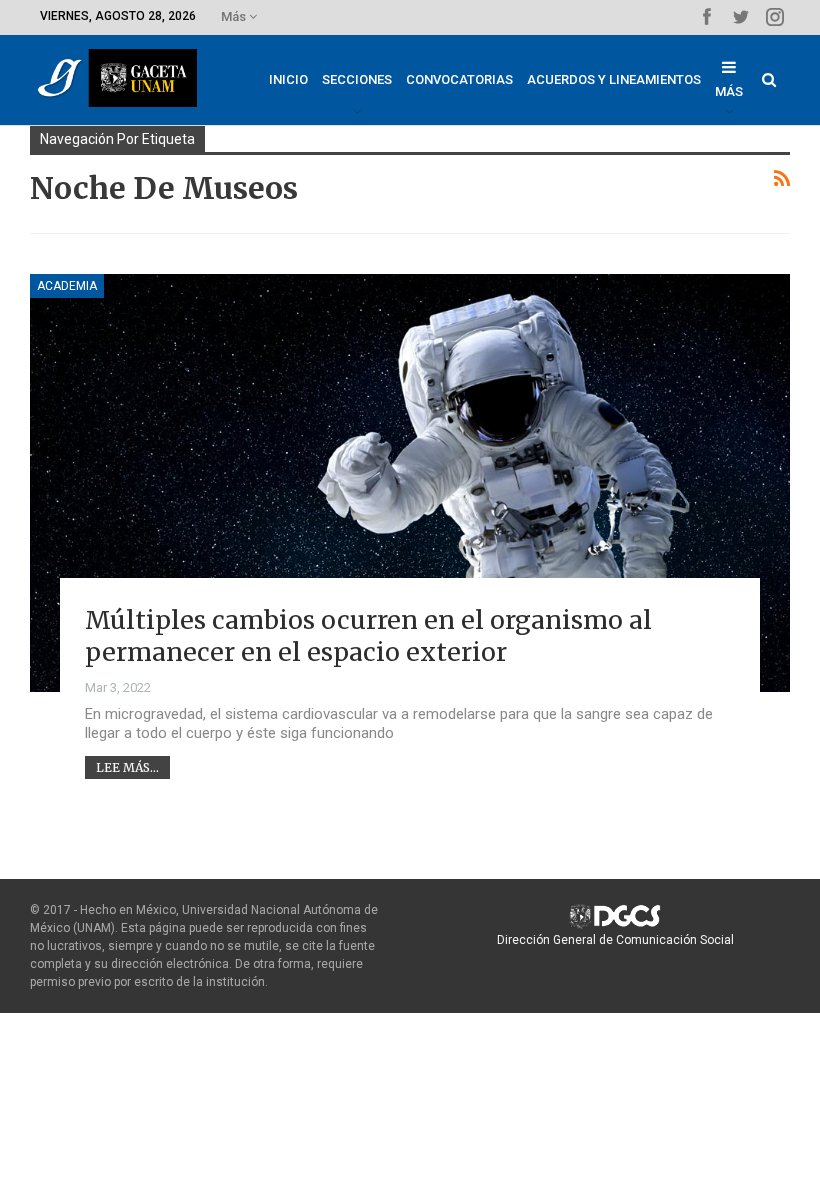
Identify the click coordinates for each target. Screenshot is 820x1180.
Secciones (357, 79)
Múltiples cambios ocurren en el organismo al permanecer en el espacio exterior (368, 636)
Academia (67, 286)
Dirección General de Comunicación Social (615, 940)
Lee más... (127, 767)
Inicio (288, 79)
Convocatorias (459, 79)
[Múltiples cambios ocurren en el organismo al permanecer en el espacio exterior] (410, 483)
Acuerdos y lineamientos (614, 79)
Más (235, 16)
